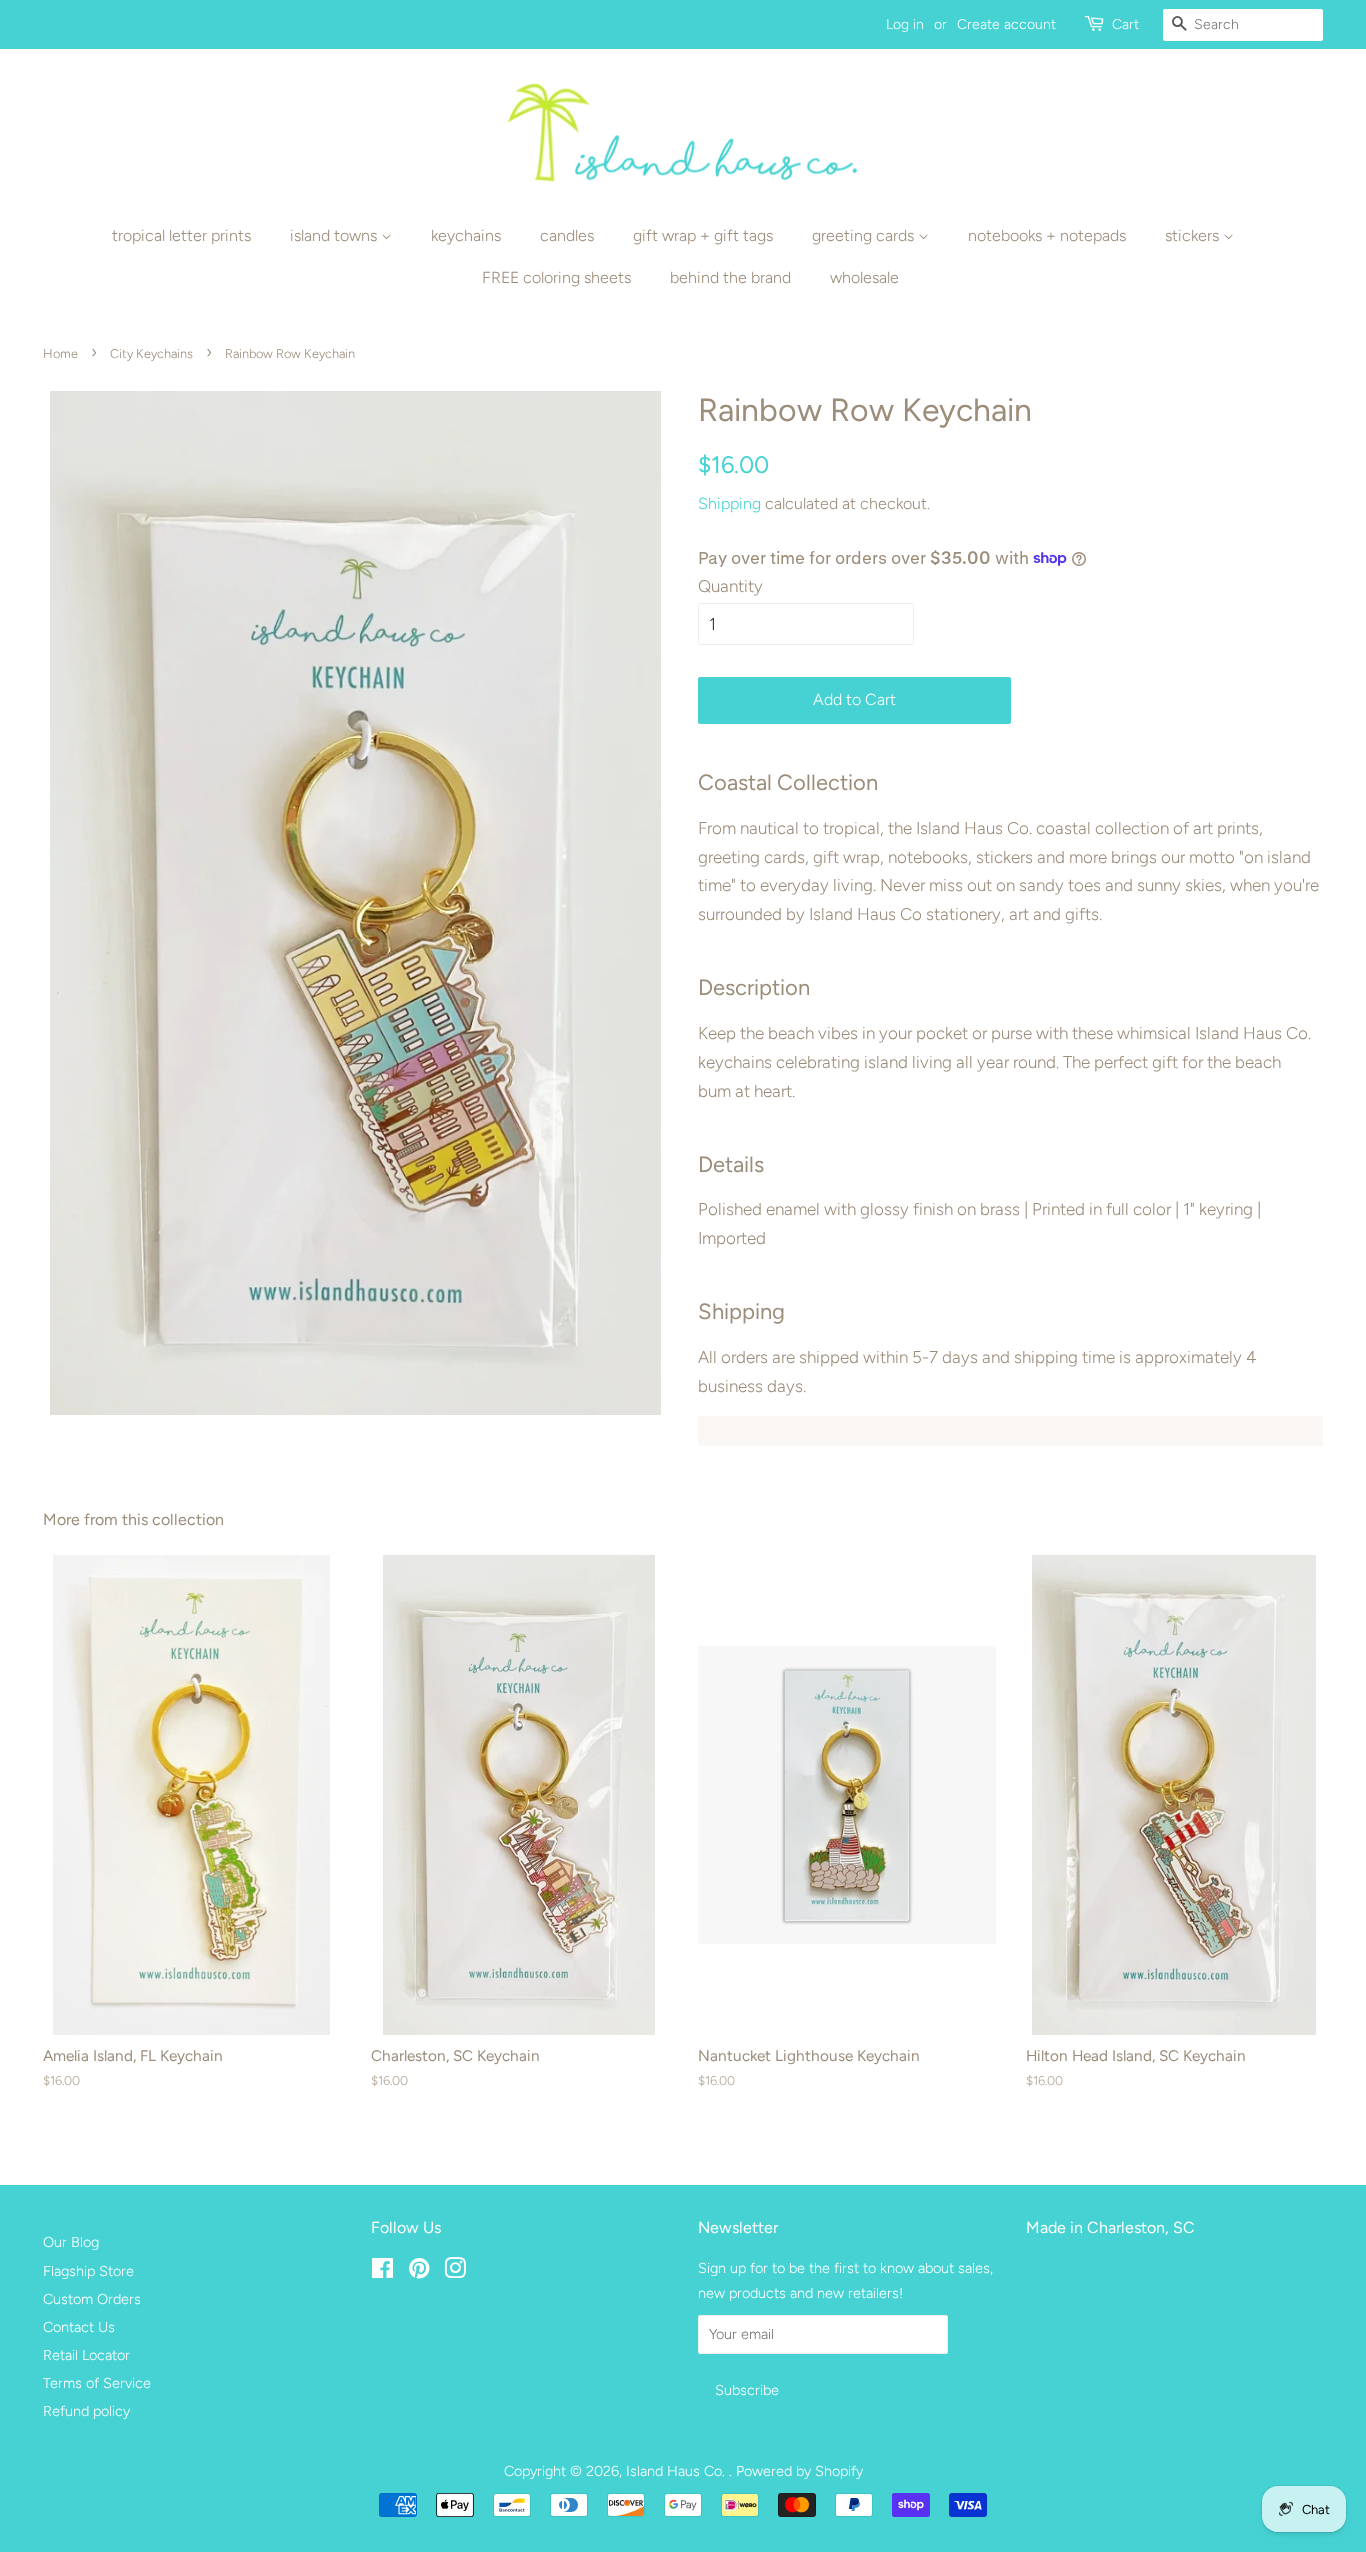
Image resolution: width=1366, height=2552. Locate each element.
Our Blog (71, 2242)
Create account (1006, 24)
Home (60, 353)
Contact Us (79, 2327)
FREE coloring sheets (556, 277)
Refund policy (86, 2411)
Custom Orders (92, 2299)
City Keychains (151, 353)
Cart (1125, 24)
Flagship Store (88, 2271)
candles (567, 235)
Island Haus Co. (677, 2471)
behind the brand (730, 277)
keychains (466, 235)
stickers (1194, 235)
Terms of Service (97, 2383)
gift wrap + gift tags (703, 235)
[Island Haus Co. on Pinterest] (419, 2272)
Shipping (729, 503)
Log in (905, 24)
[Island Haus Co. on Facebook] (382, 2272)
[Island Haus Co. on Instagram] (455, 2272)
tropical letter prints (181, 235)
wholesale (864, 277)
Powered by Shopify (799, 2471)
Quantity (730, 586)
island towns (335, 235)
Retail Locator (86, 2355)
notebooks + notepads (1047, 235)
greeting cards (865, 235)
